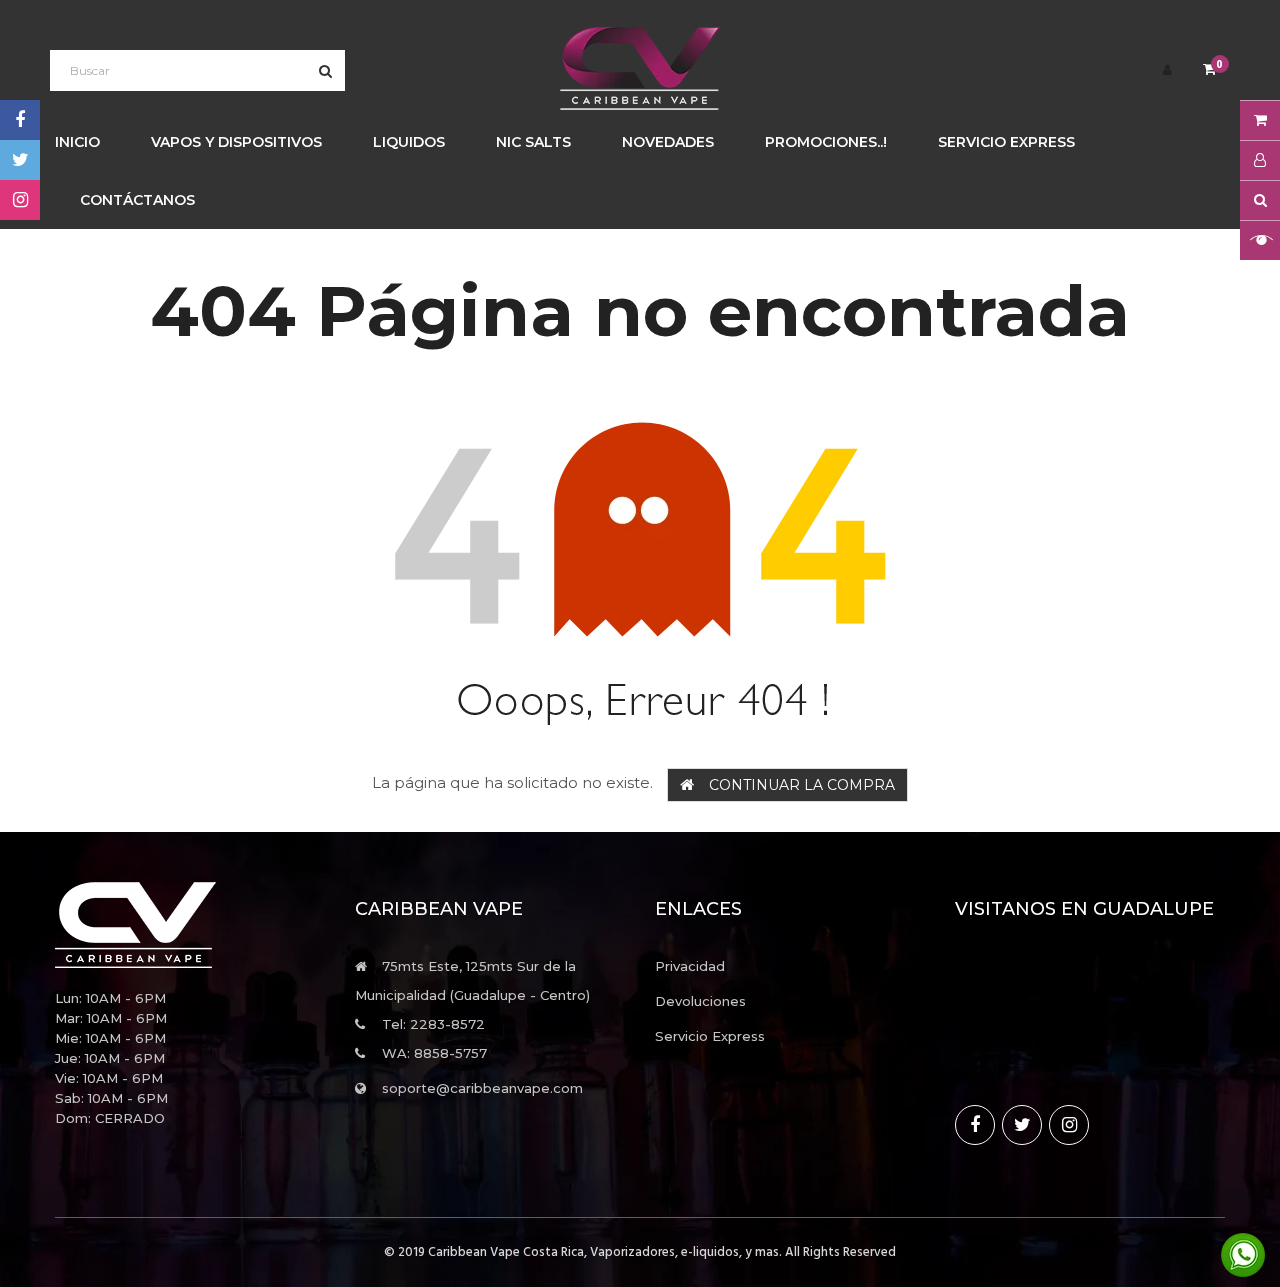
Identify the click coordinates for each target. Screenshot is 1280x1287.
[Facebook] (20, 120)
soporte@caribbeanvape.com (482, 1088)
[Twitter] (20, 160)
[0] (1209, 70)
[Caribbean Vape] (190, 925)
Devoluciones (700, 1001)
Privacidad (690, 966)
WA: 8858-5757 (434, 1053)
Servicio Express (710, 1036)
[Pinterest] (20, 200)
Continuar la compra (802, 785)
